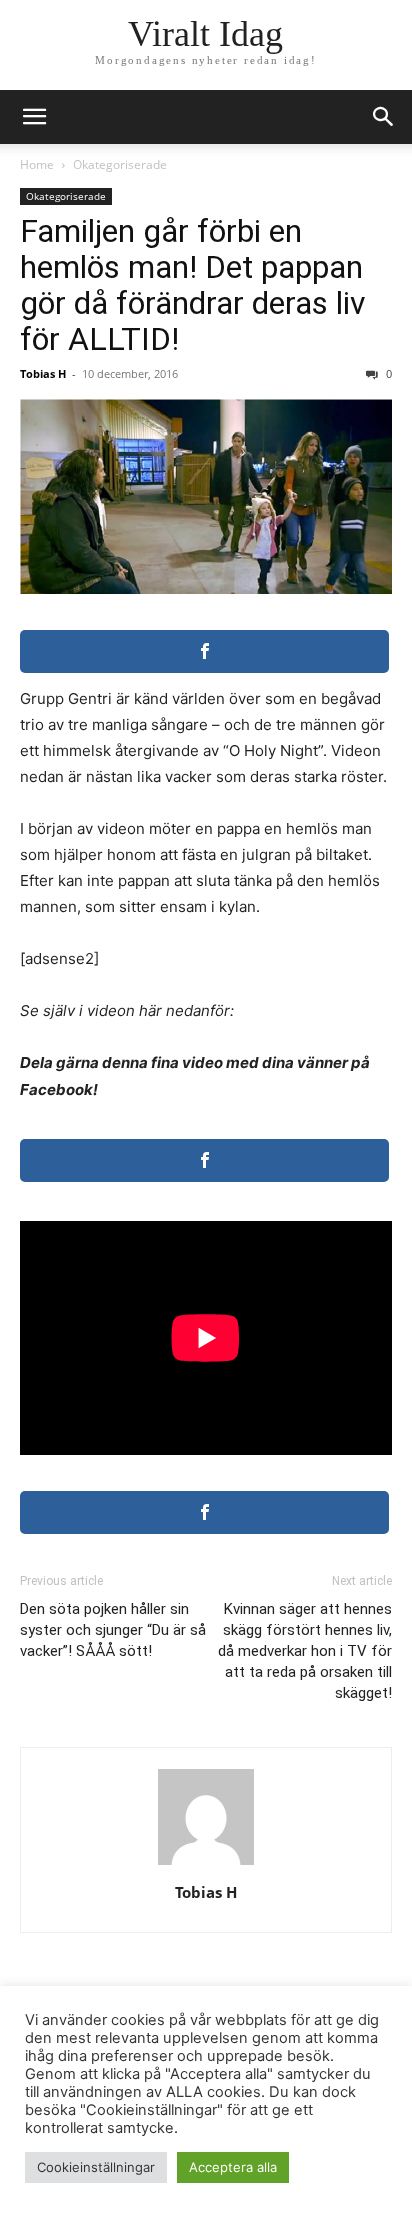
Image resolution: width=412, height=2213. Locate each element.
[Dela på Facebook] (204, 651)
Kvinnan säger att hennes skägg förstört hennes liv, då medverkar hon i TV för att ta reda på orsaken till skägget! (305, 1651)
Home (37, 164)
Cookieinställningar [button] (96, 2167)
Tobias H (43, 373)
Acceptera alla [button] (233, 2167)
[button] (384, 117)
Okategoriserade (120, 164)
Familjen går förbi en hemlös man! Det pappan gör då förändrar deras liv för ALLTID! (193, 285)
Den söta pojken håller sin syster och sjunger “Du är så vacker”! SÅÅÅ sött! (113, 1630)
